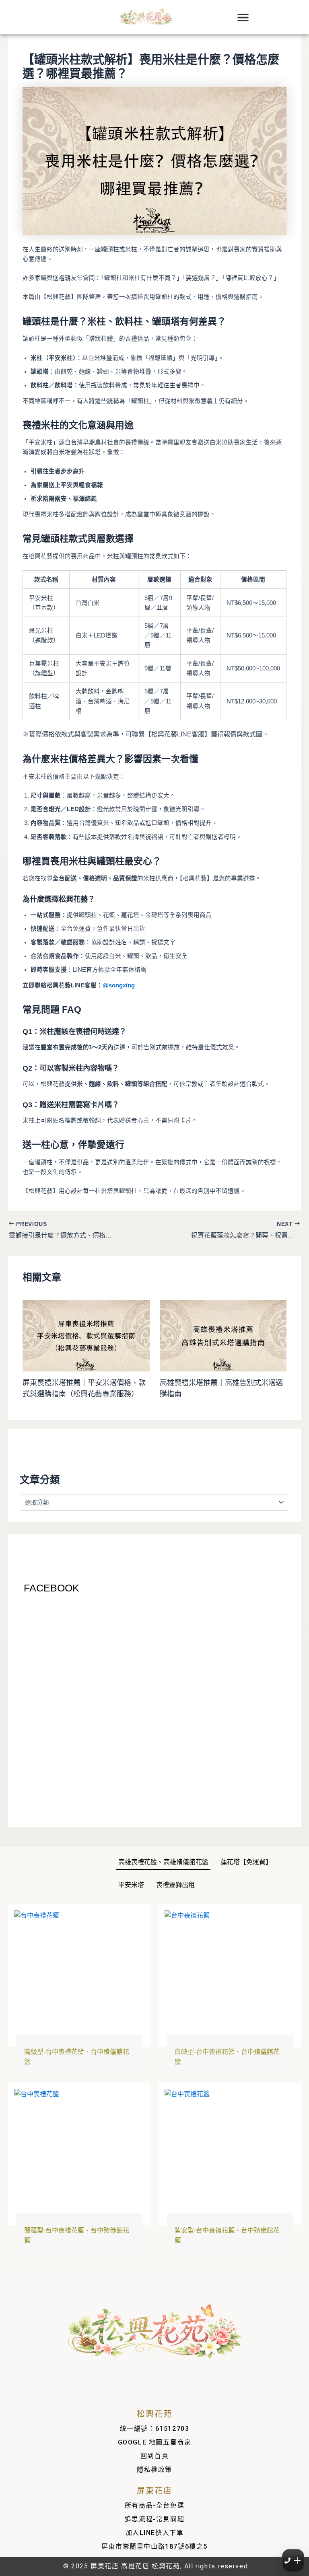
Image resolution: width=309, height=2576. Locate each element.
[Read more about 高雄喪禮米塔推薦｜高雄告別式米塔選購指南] (223, 1335)
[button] (243, 17)
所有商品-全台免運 (154, 2505)
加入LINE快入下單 (155, 2533)
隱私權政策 (154, 2470)
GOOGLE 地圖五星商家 (155, 2442)
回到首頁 (154, 2456)
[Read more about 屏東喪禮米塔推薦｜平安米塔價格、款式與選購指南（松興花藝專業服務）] (86, 1335)
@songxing (119, 985)
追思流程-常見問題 (154, 2519)
